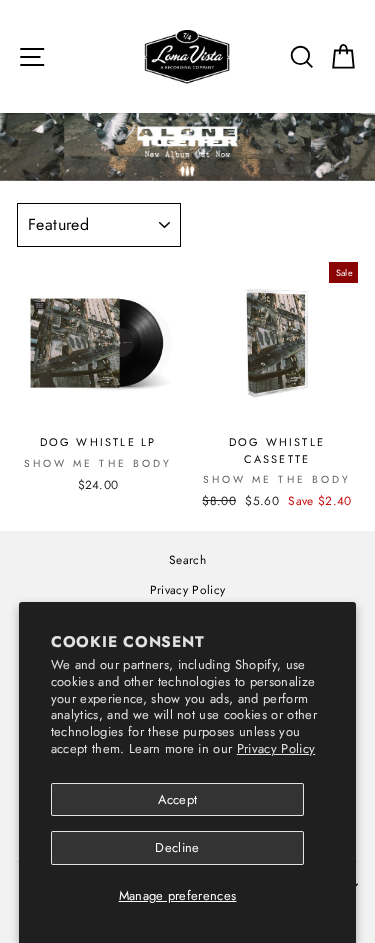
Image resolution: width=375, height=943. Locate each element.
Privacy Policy (276, 748)
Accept (178, 799)
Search (187, 559)
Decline (177, 847)
